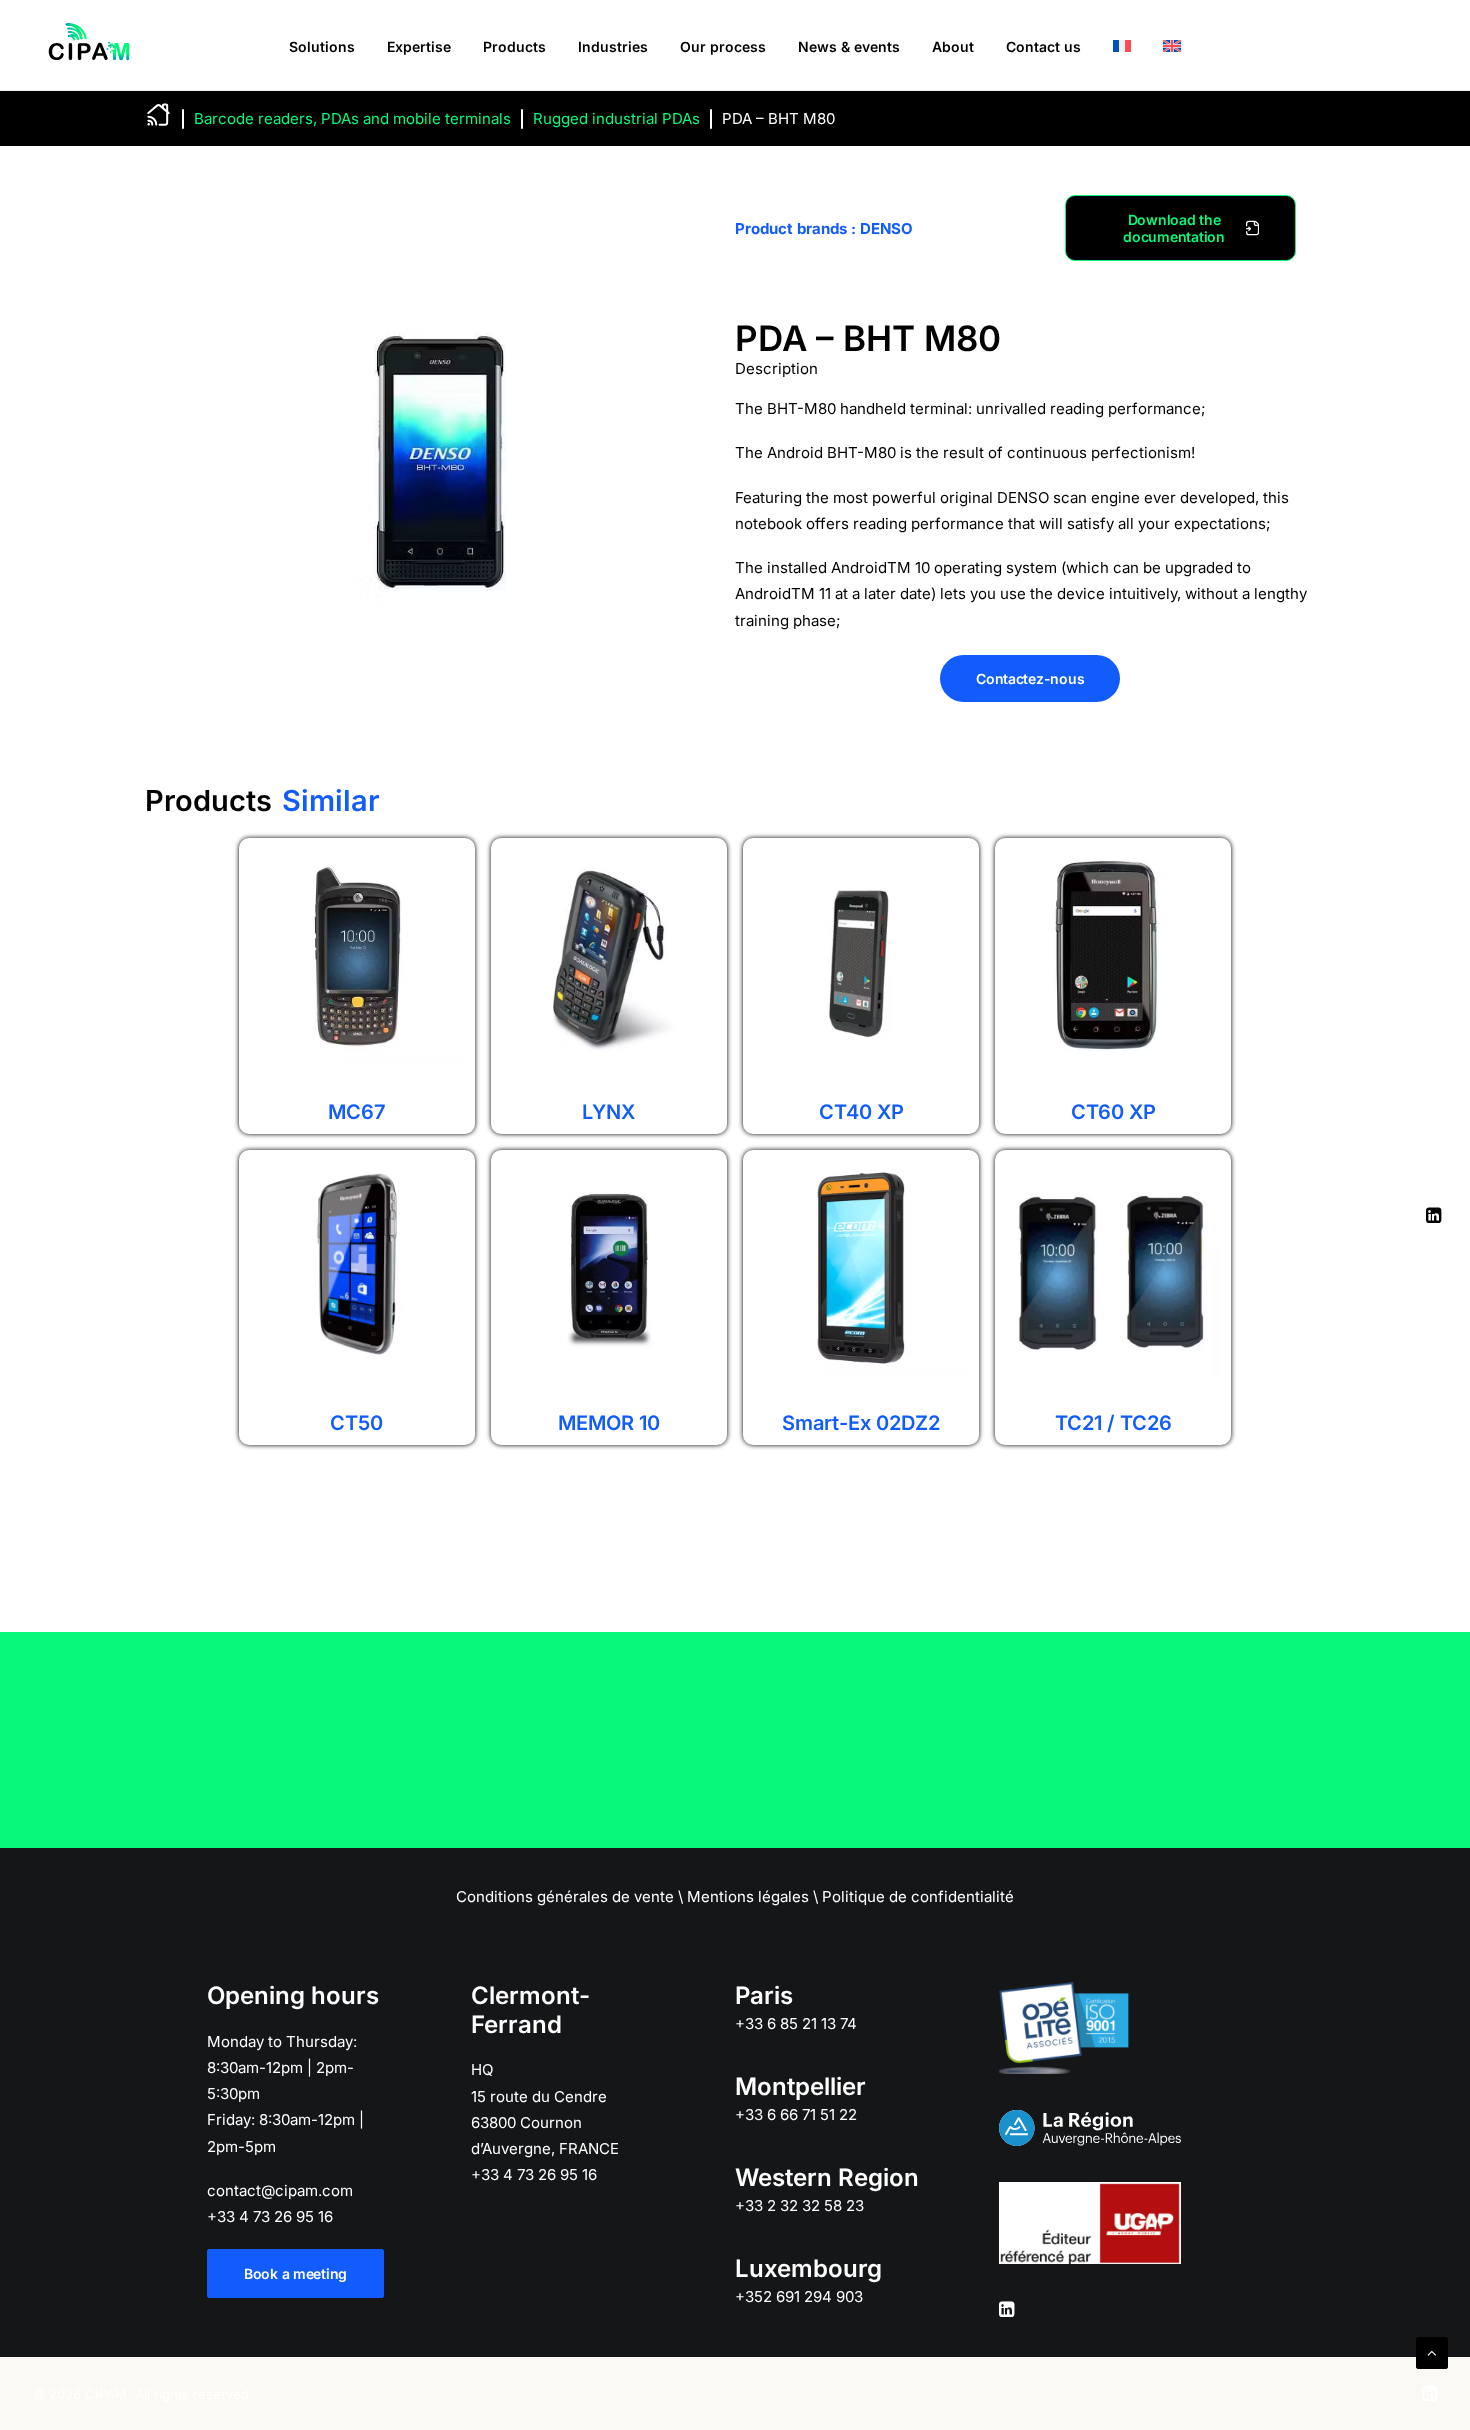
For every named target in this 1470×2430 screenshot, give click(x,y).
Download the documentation (1173, 228)
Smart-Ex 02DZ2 (861, 1423)
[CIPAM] (89, 45)
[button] (1006, 2311)
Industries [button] (613, 46)
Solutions (322, 46)
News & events (849, 46)
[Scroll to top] (1432, 2351)
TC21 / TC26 (1113, 1423)
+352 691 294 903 (799, 2296)
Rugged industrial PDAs (616, 118)
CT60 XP (1113, 1112)
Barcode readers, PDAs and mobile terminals (352, 118)
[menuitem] (322, 46)
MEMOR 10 (609, 1423)
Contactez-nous (1030, 678)
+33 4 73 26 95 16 (270, 2216)
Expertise (419, 46)
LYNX (608, 1112)
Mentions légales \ (752, 1896)
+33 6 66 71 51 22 (796, 2114)
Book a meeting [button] (295, 2273)
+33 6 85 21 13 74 (796, 2023)
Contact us (1043, 46)
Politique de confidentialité (918, 1896)
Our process (723, 46)
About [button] (953, 46)
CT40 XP (861, 1112)
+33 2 (799, 2205)
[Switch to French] (1122, 45)
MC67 (357, 1112)
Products (514, 46)
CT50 (356, 1423)
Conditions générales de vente (565, 1896)
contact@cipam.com (280, 2190)
